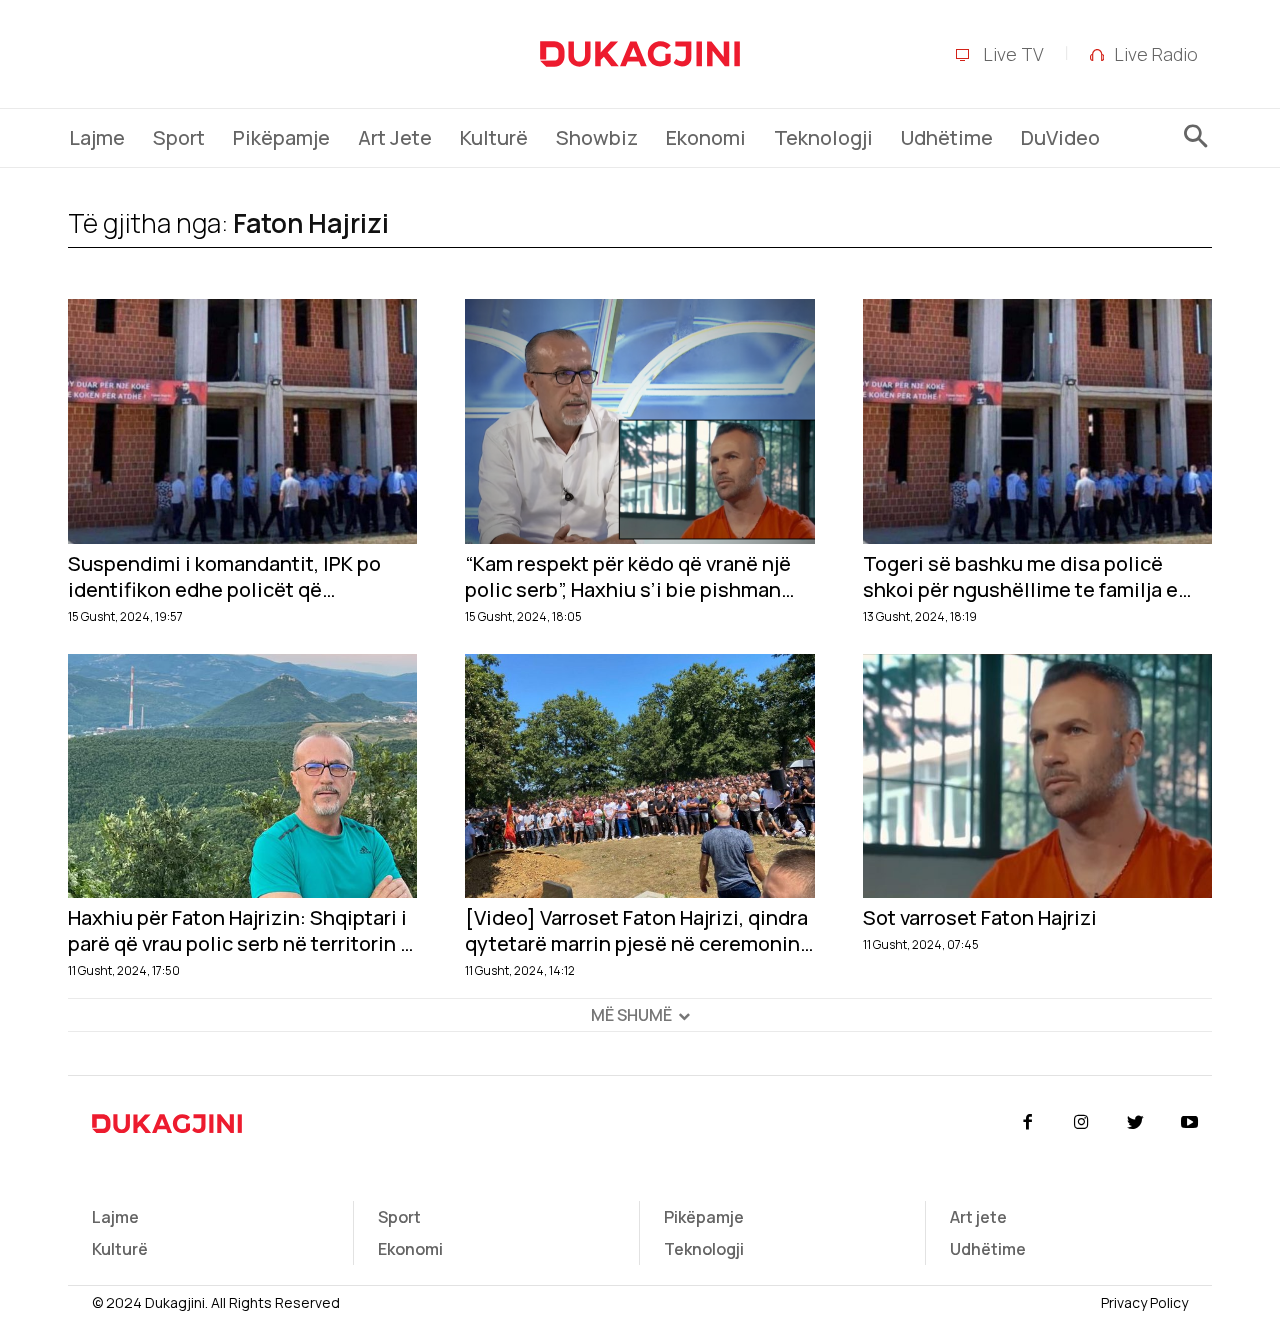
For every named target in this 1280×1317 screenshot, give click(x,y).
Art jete (978, 1217)
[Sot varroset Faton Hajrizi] (1037, 776)
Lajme (115, 1217)
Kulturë (120, 1249)
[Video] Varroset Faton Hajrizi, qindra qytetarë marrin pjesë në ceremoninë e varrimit (638, 931)
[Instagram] (1081, 1123)
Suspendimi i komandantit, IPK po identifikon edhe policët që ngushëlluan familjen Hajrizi (224, 577)
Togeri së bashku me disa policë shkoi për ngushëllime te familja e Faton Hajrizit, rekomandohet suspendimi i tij (1020, 577)
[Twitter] (1136, 1123)
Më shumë (631, 1015)
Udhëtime (988, 1249)
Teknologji (704, 1249)
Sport (399, 1217)
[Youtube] (1190, 1123)
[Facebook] (1027, 1123)
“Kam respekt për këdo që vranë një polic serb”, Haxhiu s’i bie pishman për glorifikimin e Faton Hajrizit (628, 577)
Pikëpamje (704, 1217)
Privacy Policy (1144, 1302)
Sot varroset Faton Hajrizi (980, 918)
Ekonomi (410, 1249)
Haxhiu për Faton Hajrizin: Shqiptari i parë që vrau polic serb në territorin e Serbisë (240, 931)
